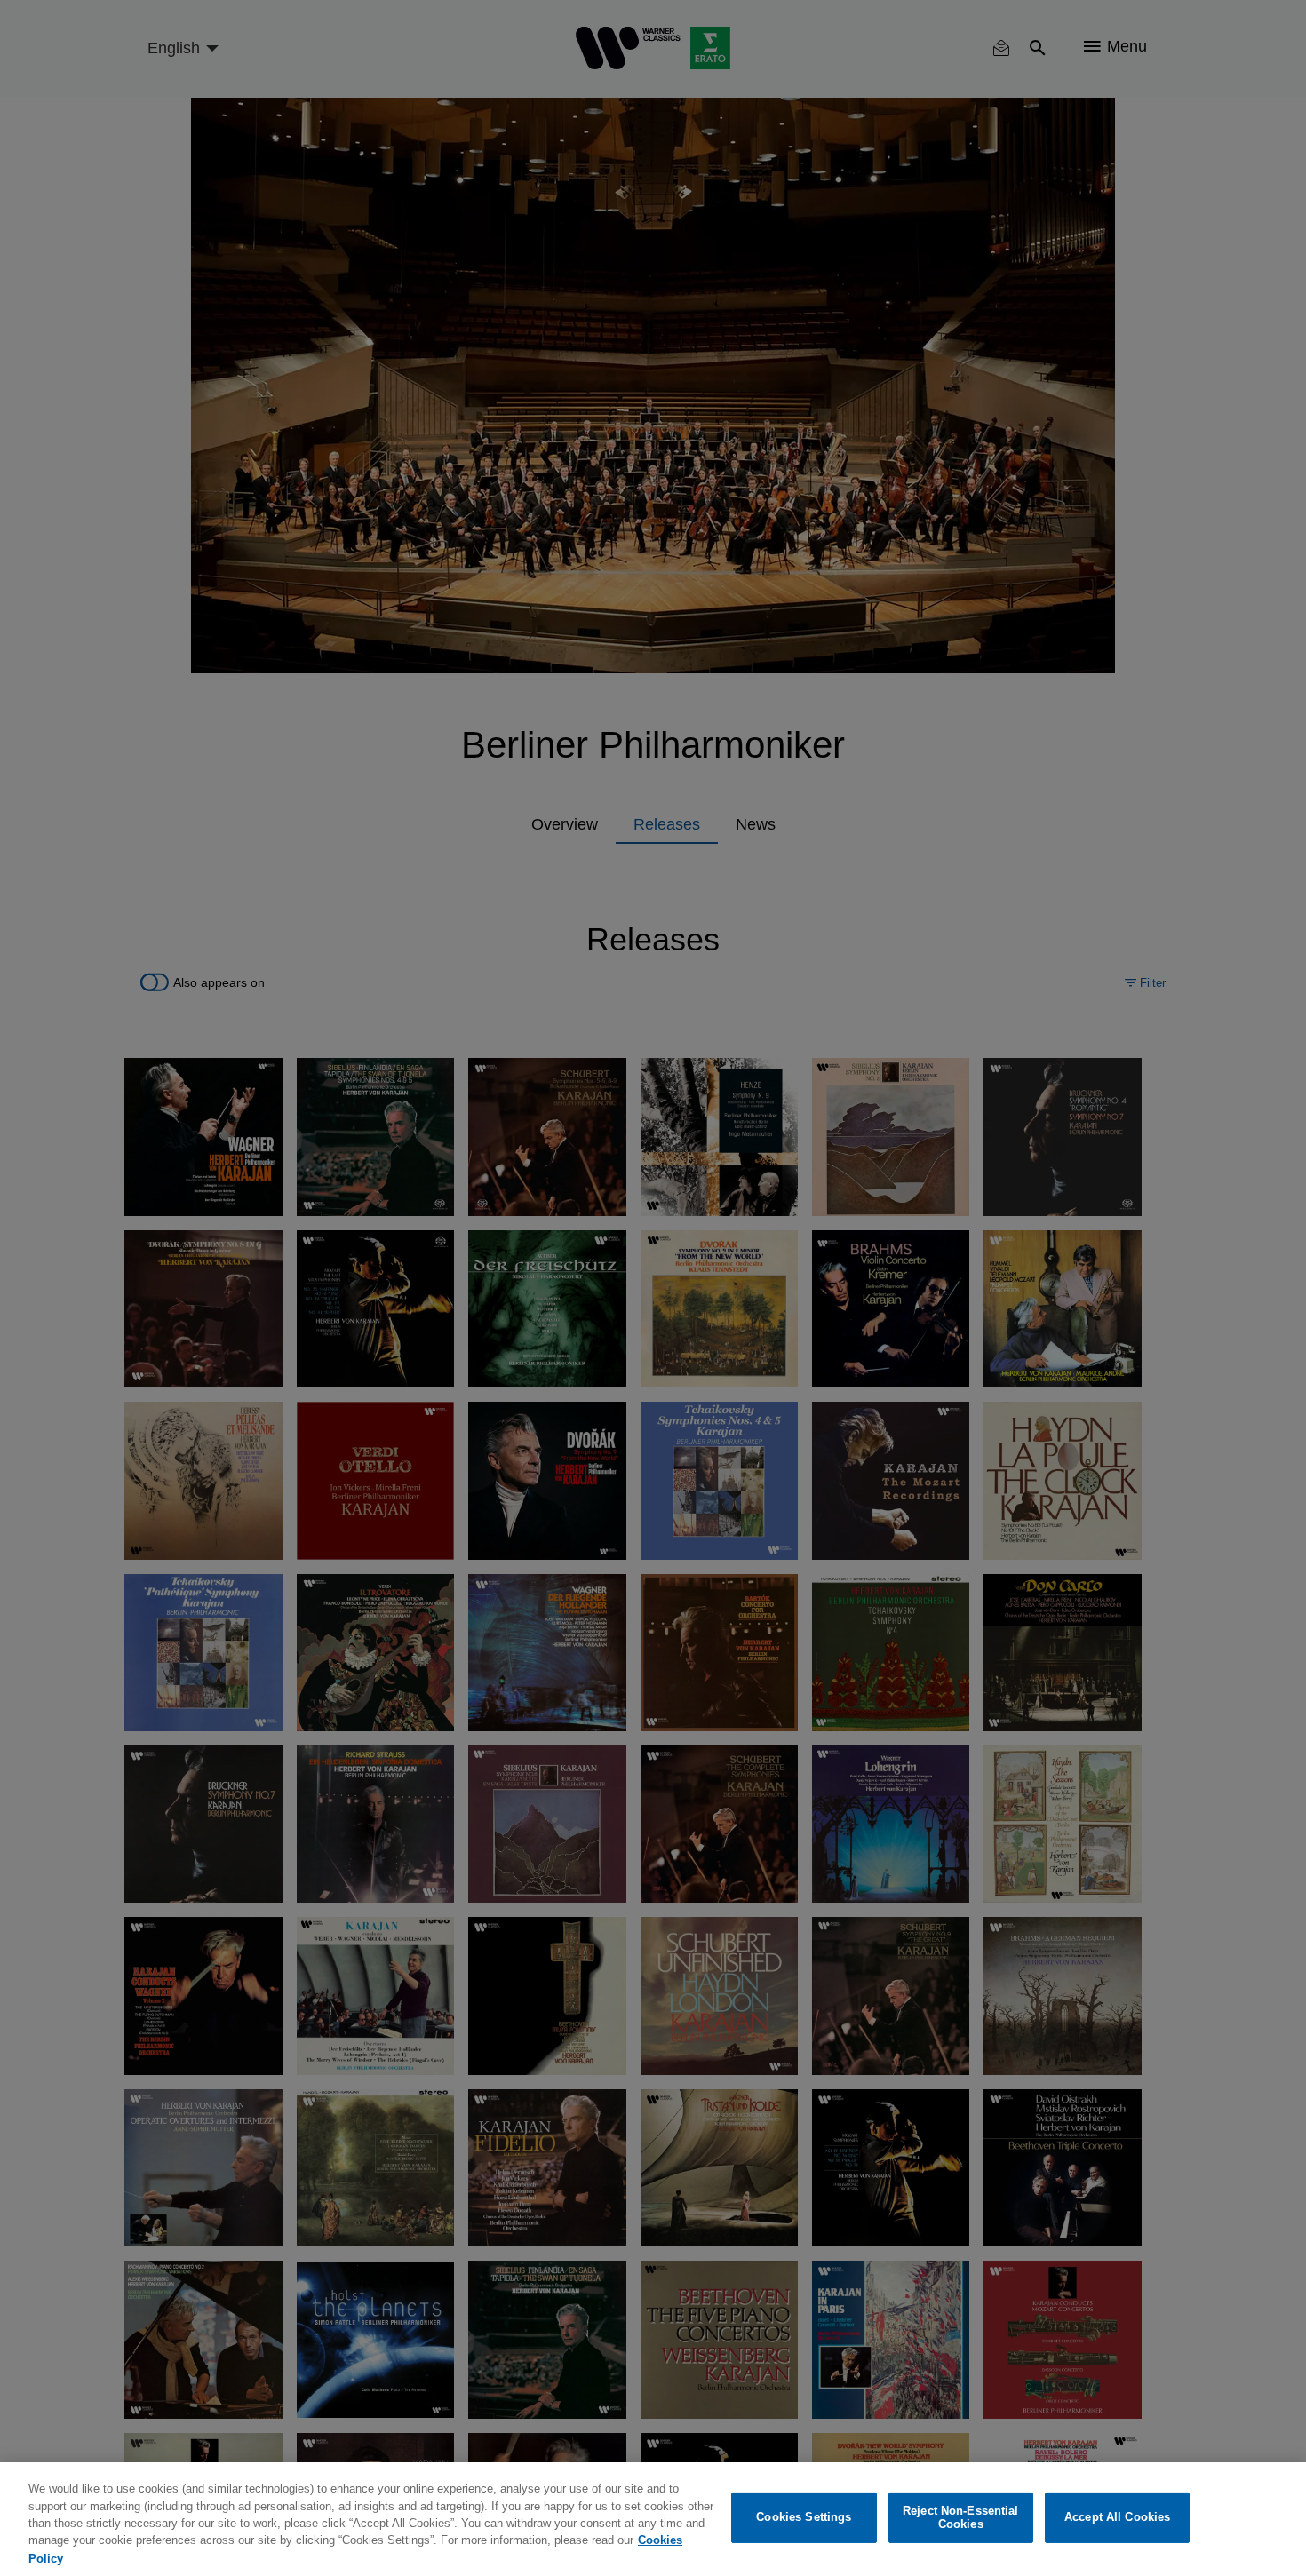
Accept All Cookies (1117, 2518)
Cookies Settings (804, 2518)
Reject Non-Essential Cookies (961, 2518)
